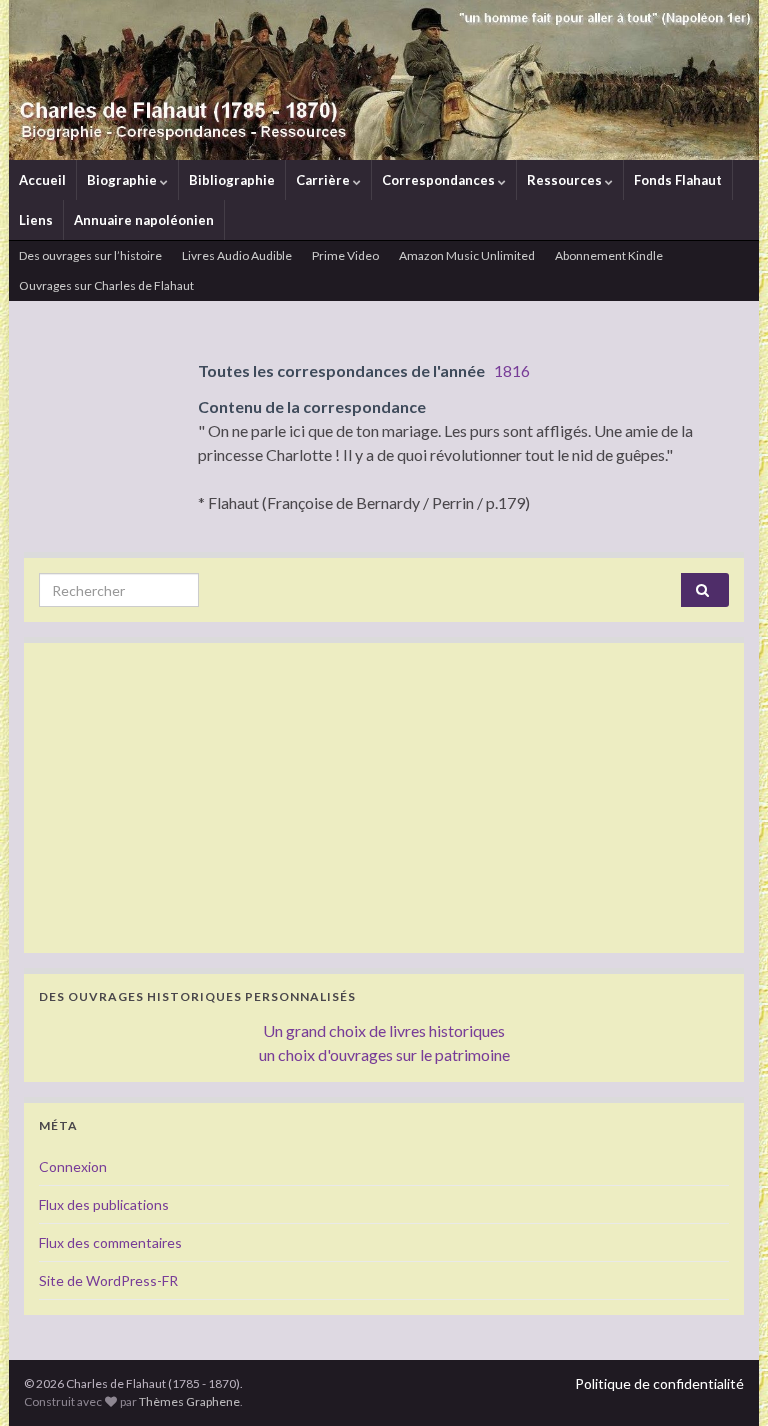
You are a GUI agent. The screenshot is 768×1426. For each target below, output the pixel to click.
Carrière (324, 180)
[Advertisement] (384, 798)
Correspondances (440, 180)
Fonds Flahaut (678, 180)
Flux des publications (104, 1204)
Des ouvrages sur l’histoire (90, 255)
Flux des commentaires (110, 1242)
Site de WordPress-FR (108, 1280)
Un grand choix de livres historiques (384, 1030)
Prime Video (345, 255)
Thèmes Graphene (189, 1401)
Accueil (42, 180)
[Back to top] (723, 1381)
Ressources (566, 180)
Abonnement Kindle (609, 255)
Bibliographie (232, 180)
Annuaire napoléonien (144, 220)
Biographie (123, 180)
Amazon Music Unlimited (467, 255)
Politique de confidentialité (659, 1383)
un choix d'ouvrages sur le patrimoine (384, 1054)
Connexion (73, 1166)
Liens (36, 220)
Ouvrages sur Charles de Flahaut (106, 285)
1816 (512, 370)
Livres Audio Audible (237, 255)
